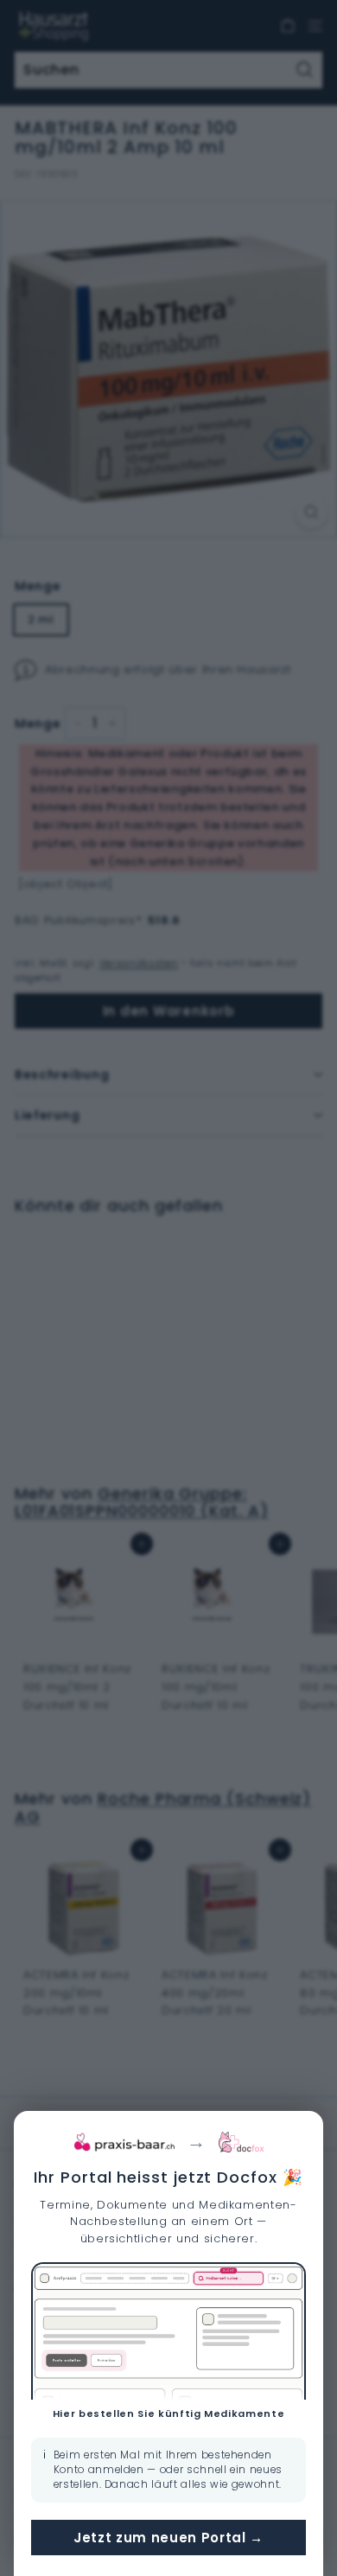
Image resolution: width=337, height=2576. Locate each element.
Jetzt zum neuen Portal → (168, 2538)
